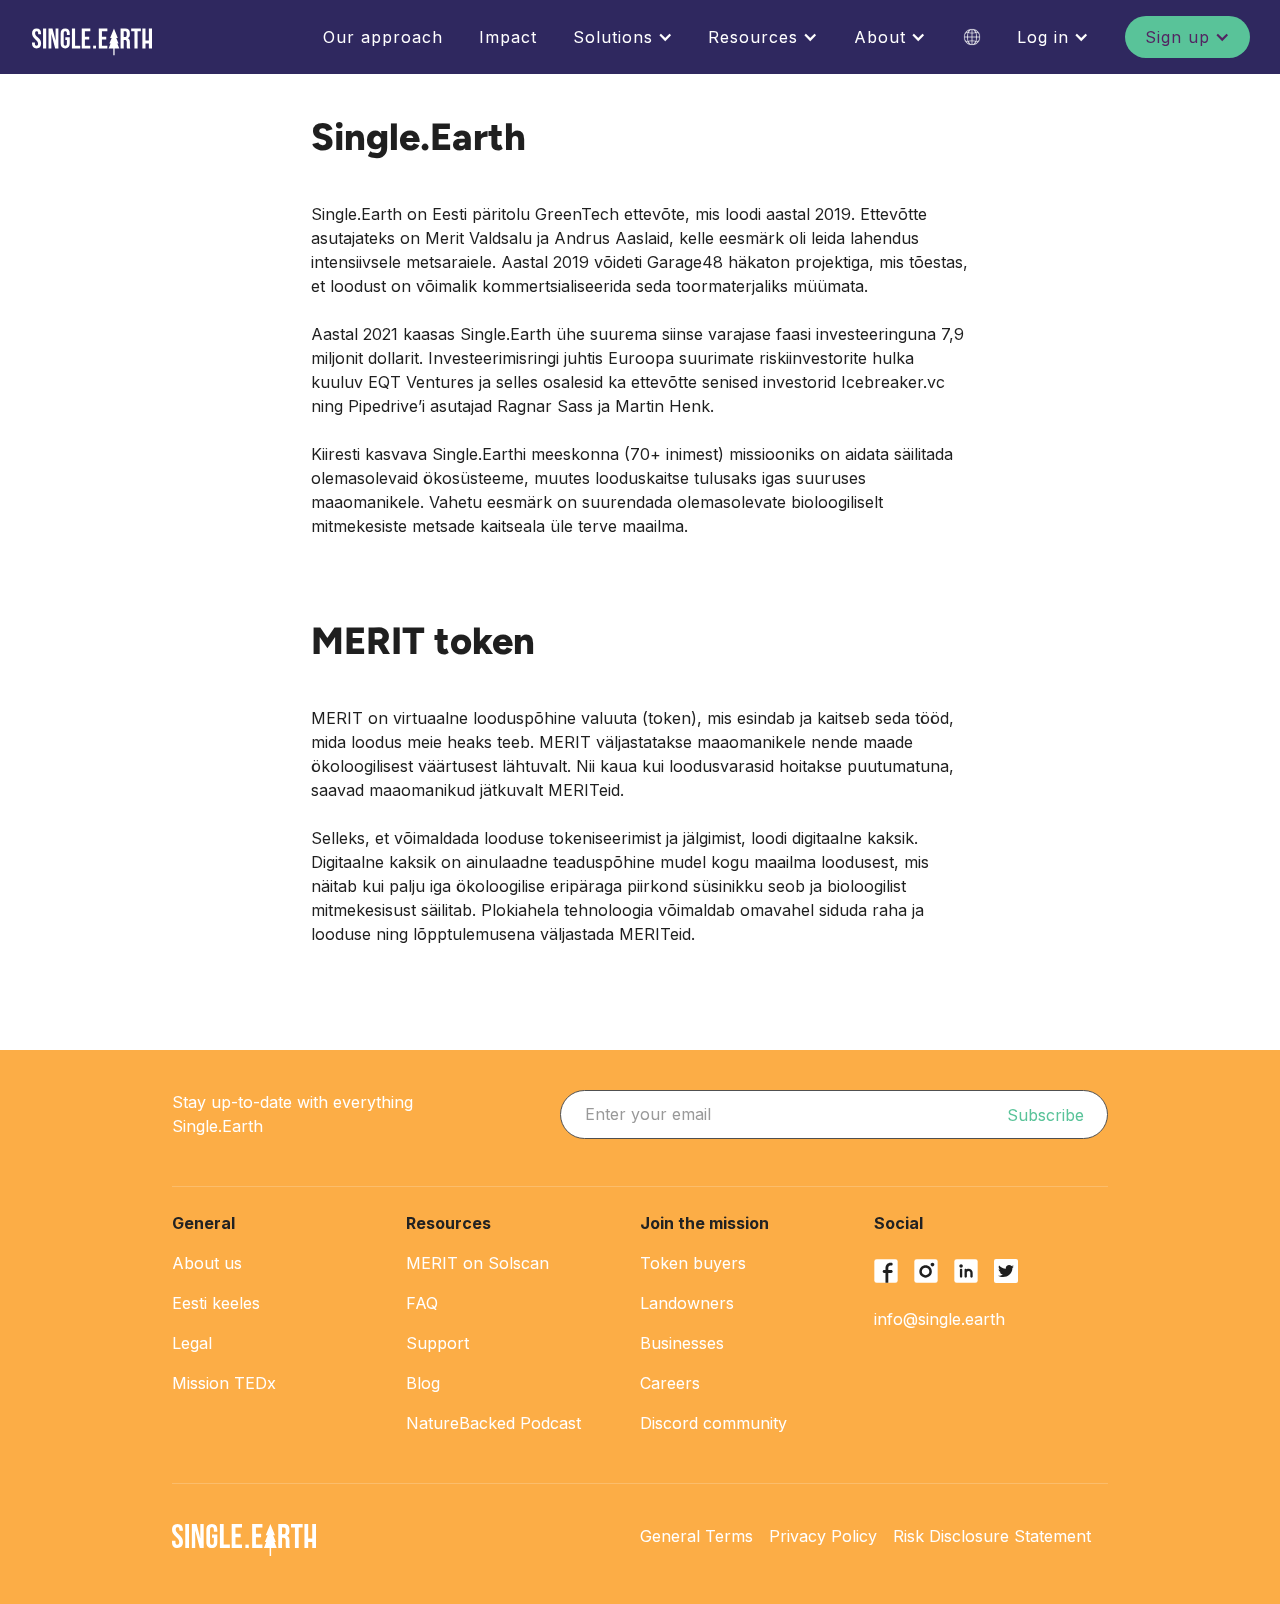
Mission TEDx (224, 1383)
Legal (192, 1343)
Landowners (687, 1303)
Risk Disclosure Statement (992, 1536)
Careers (670, 1383)
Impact (508, 37)
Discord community (713, 1423)
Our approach (383, 37)
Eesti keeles (216, 1303)
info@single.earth (939, 1319)
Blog (423, 1383)
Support (437, 1343)
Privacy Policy (823, 1536)
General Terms (696, 1536)
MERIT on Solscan (477, 1263)
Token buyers (693, 1263)
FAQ (422, 1303)
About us (207, 1263)
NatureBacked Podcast (493, 1423)
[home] (92, 42)
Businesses (682, 1343)
